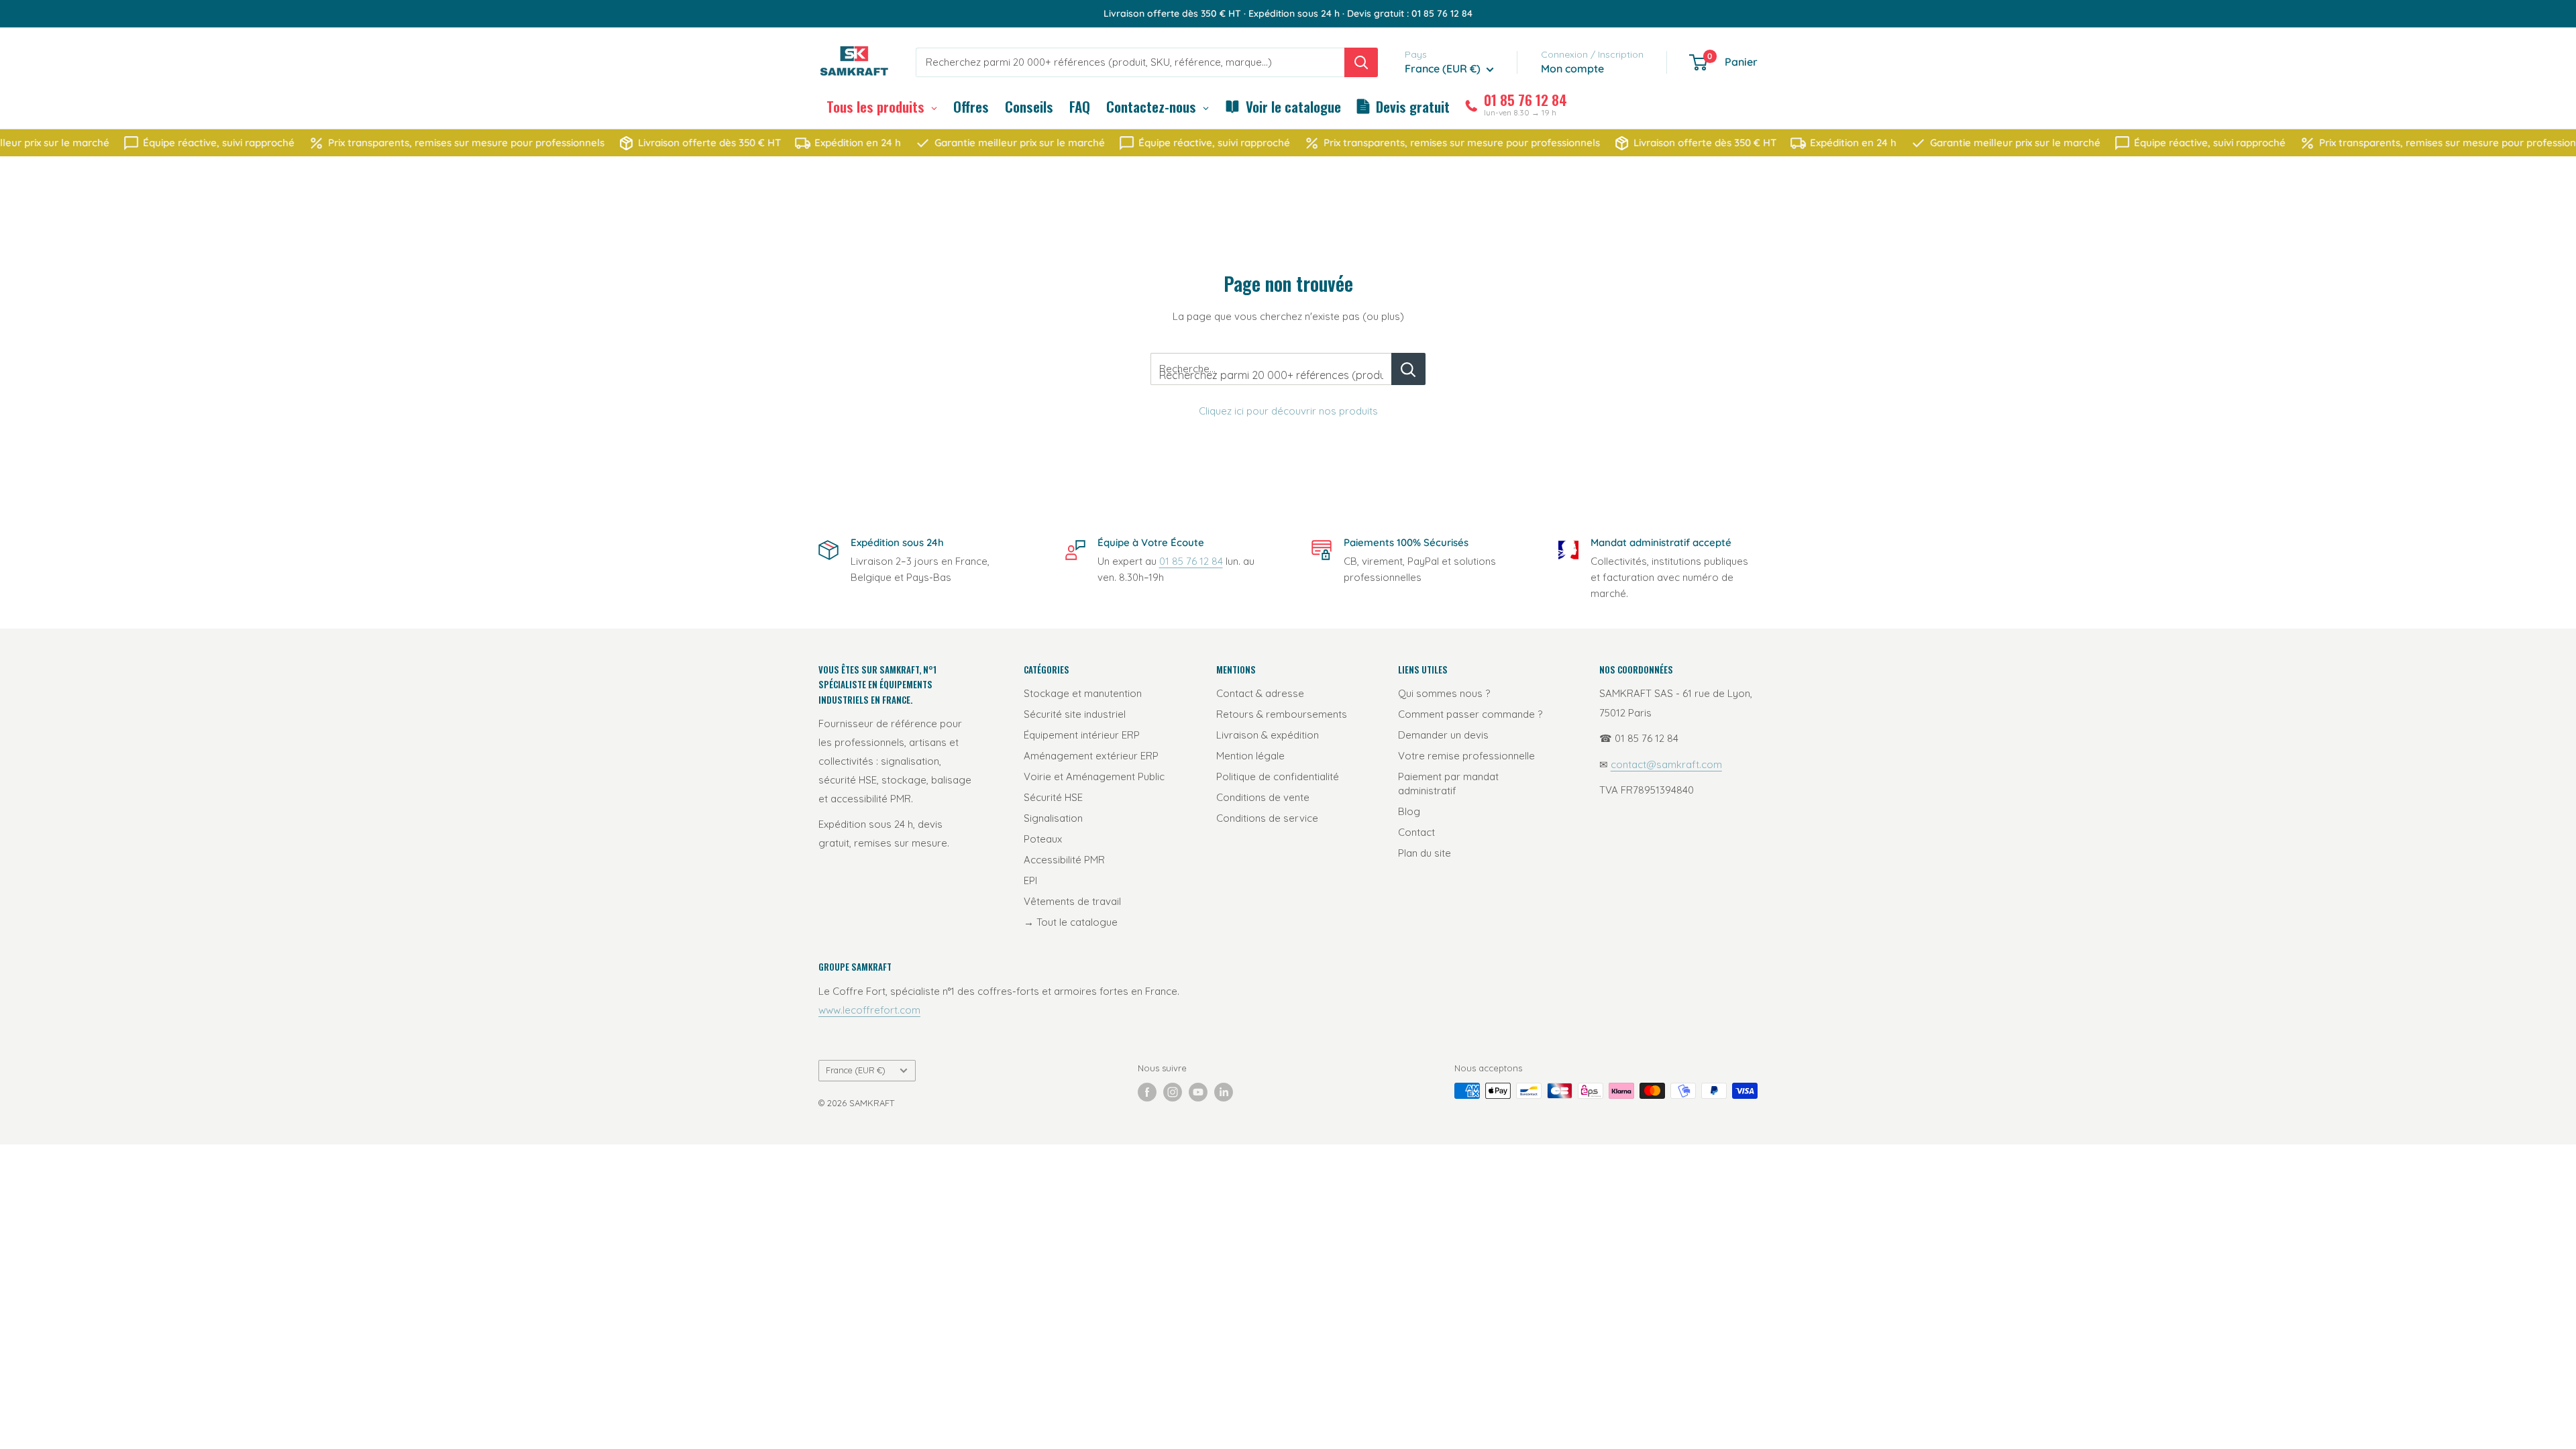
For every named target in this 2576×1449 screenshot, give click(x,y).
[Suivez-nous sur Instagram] (1173, 1092)
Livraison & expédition (1268, 735)
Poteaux (1043, 839)
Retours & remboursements (1282, 714)
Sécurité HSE (1053, 797)
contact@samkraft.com (1666, 764)
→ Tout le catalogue (1071, 922)
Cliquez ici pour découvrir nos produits (1288, 411)
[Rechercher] (1361, 62)
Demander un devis (1443, 735)
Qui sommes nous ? (1444, 693)
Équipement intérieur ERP (1082, 735)
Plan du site (1425, 853)
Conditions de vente (1263, 797)
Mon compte (1572, 68)
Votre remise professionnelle (1466, 756)
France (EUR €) (856, 1070)
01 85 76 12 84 (1191, 561)
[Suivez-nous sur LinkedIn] (1224, 1092)
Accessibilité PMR (1064, 860)
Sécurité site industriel (1075, 714)
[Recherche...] (1408, 369)
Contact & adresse (1260, 693)
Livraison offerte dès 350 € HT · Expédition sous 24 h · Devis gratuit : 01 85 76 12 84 (1288, 13)
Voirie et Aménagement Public (1094, 776)
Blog (1409, 811)
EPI (1030, 880)
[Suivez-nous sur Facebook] (1147, 1092)
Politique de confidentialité (1278, 776)
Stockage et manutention (1083, 693)
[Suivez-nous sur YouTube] (1198, 1092)
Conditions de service (1267, 818)
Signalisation (1053, 818)
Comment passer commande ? (1470, 714)
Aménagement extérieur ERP (1091, 756)
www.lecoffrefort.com (869, 1010)
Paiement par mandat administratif (1448, 784)
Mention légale (1250, 756)
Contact (1416, 832)
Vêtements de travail (1072, 901)
